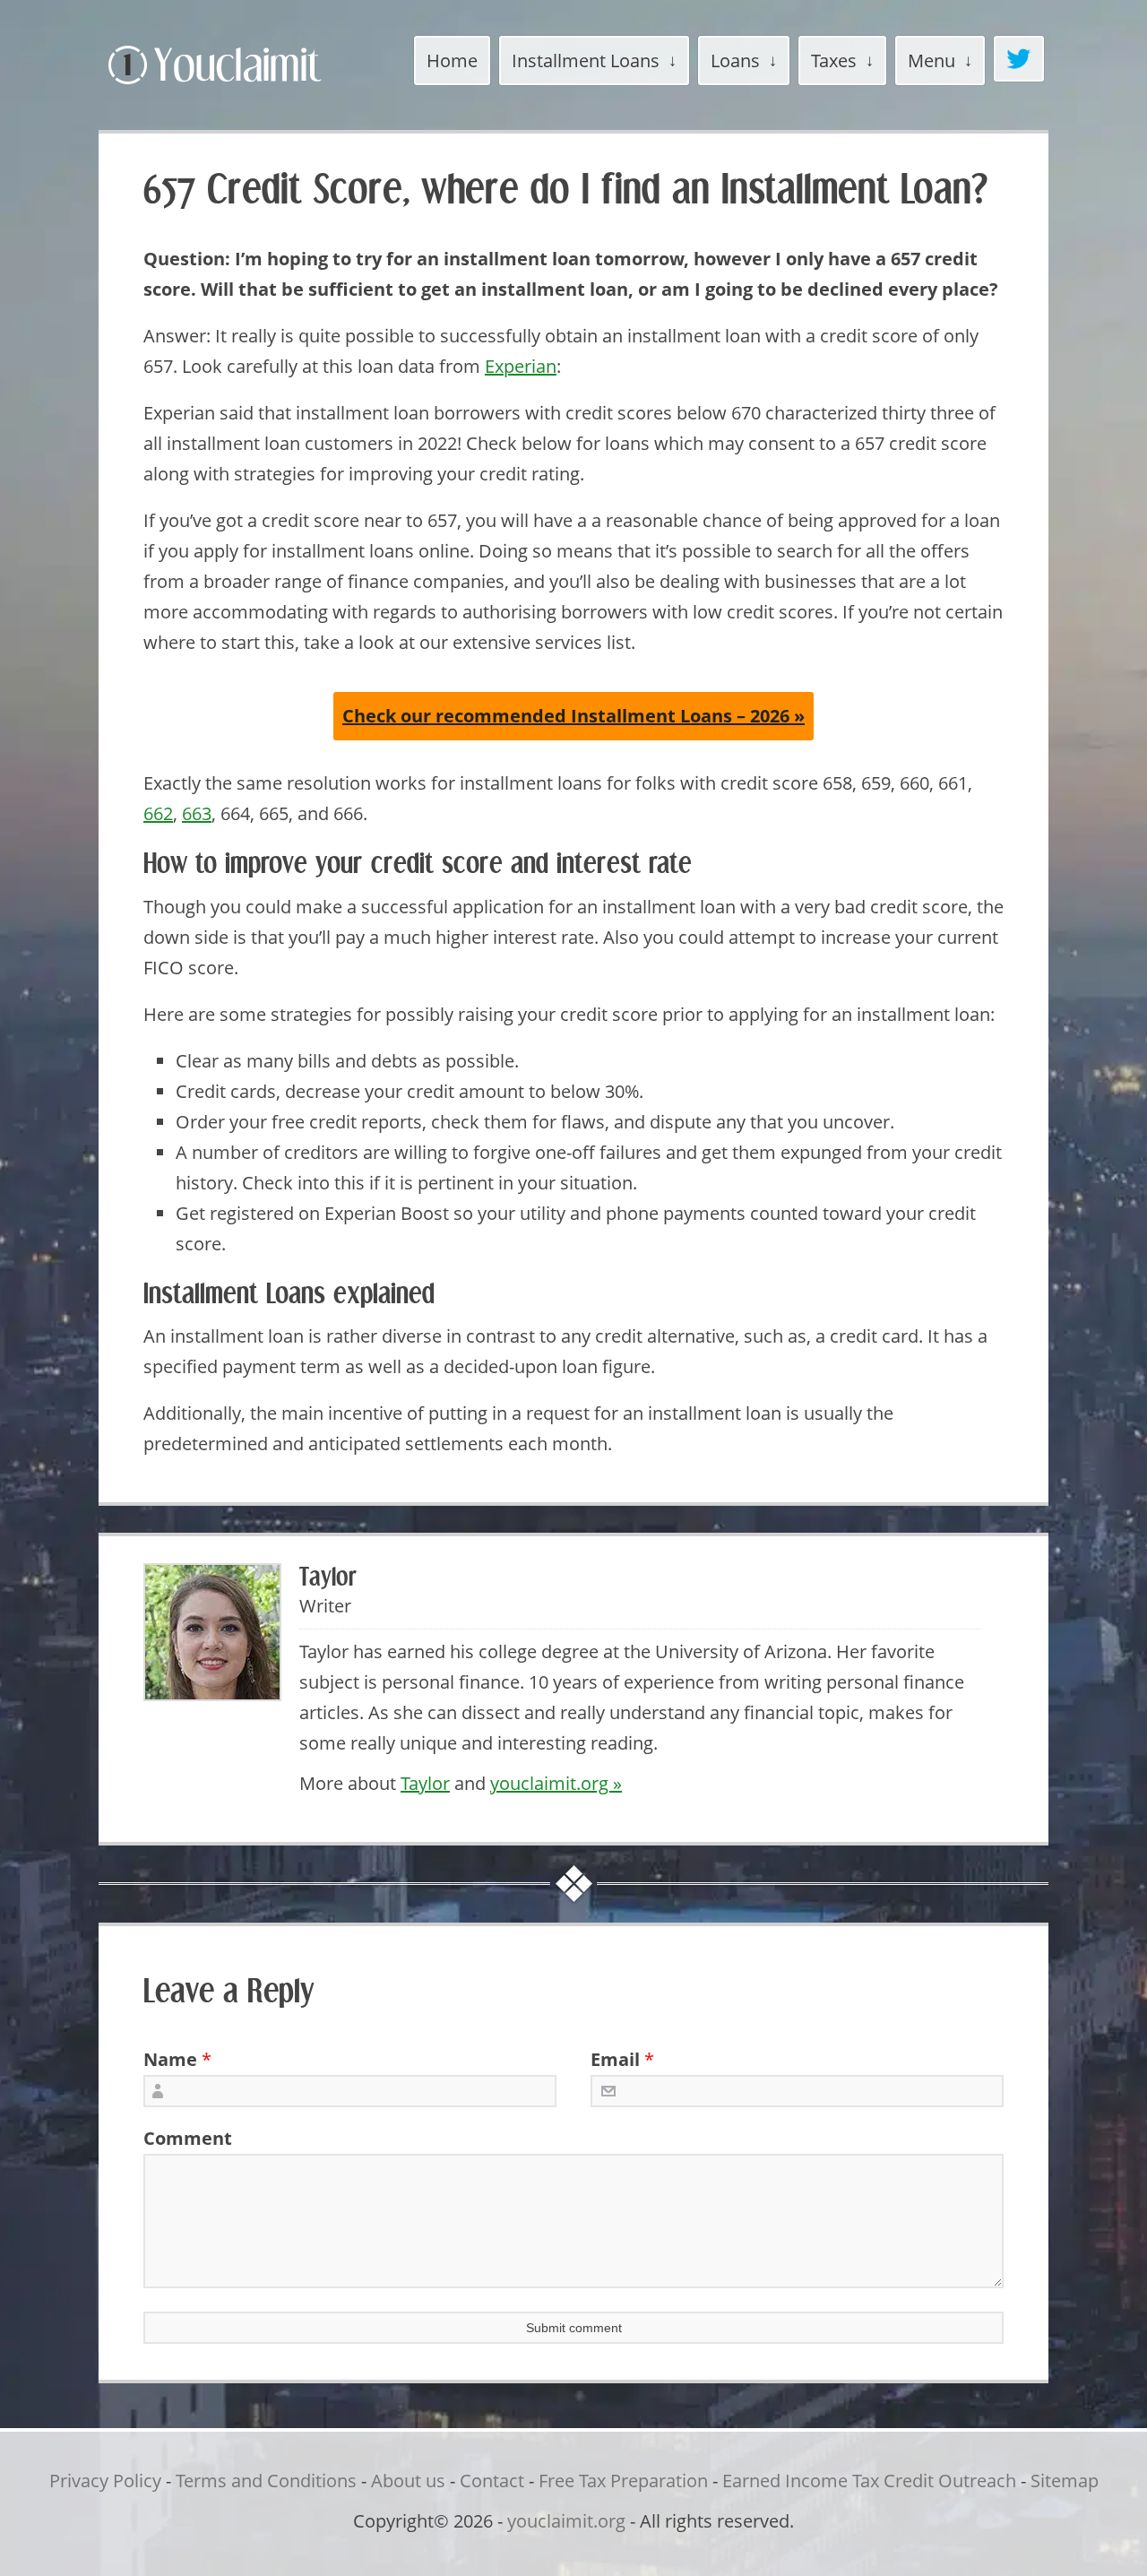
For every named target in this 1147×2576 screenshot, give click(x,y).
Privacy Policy (105, 2481)
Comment (181, 2138)
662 (158, 813)
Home (452, 61)
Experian (521, 366)
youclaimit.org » (556, 1783)
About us (408, 2481)
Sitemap (1065, 2481)
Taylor (425, 1783)
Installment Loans (586, 61)
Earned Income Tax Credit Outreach (869, 2481)
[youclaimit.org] (246, 87)
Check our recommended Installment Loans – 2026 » (573, 716)
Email (615, 2059)
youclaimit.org (566, 2521)
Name (170, 2059)
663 (197, 813)
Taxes (834, 61)
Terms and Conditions (266, 2481)
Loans (735, 61)
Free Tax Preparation (623, 2481)
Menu (931, 61)
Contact (492, 2481)
